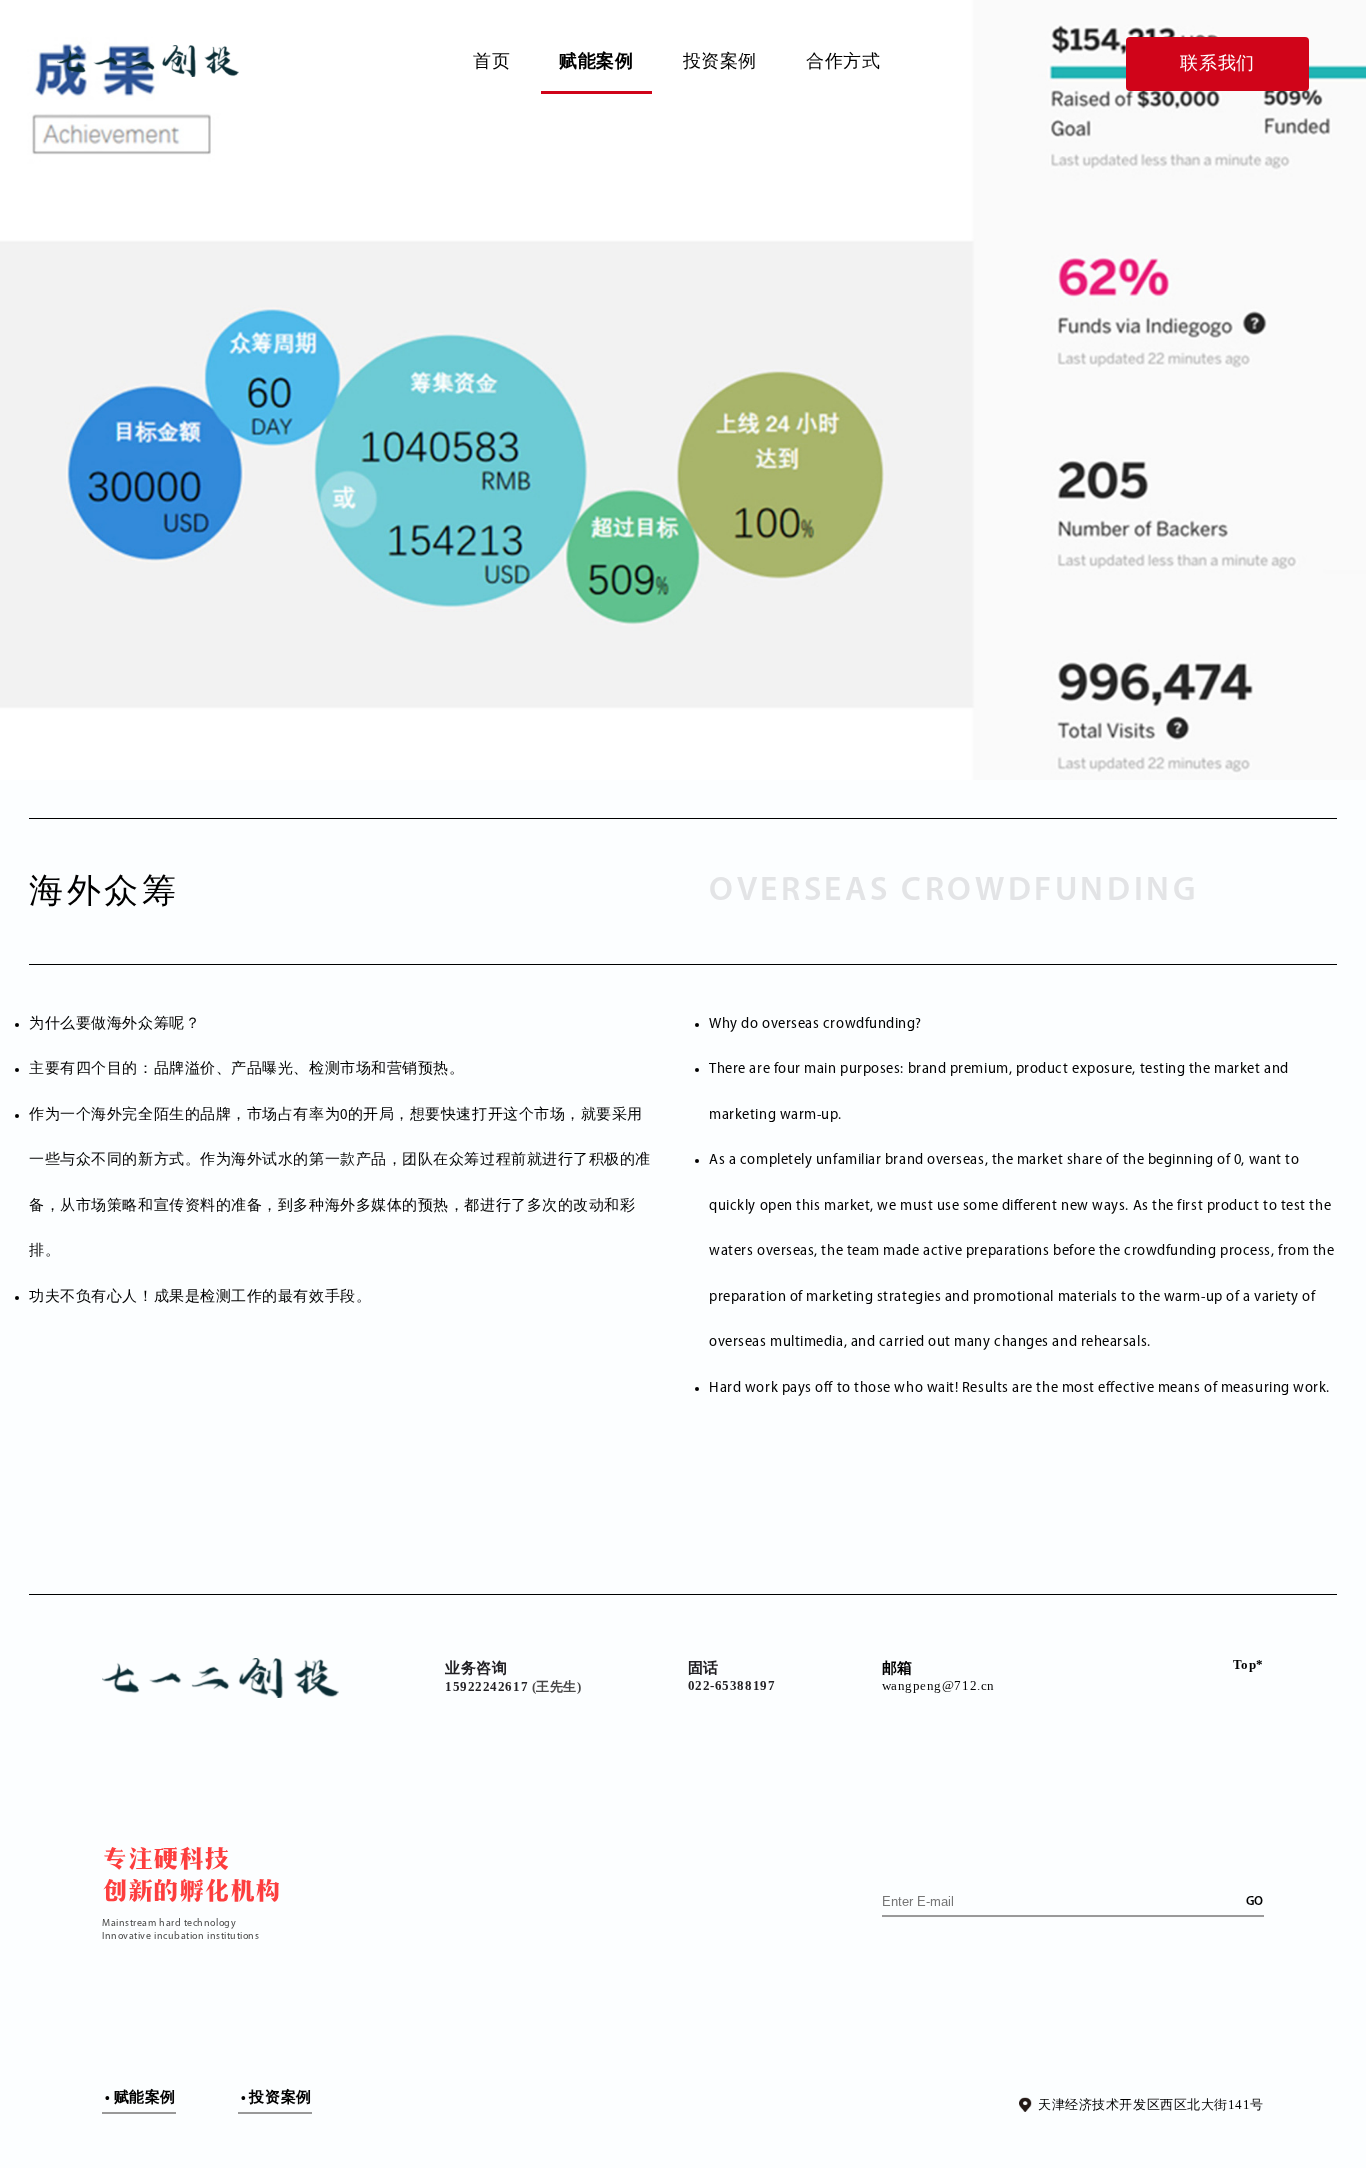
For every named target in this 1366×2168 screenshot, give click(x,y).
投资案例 (720, 61)
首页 (491, 61)
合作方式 (843, 61)
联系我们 (1217, 63)
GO (1255, 1901)
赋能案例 (596, 61)
